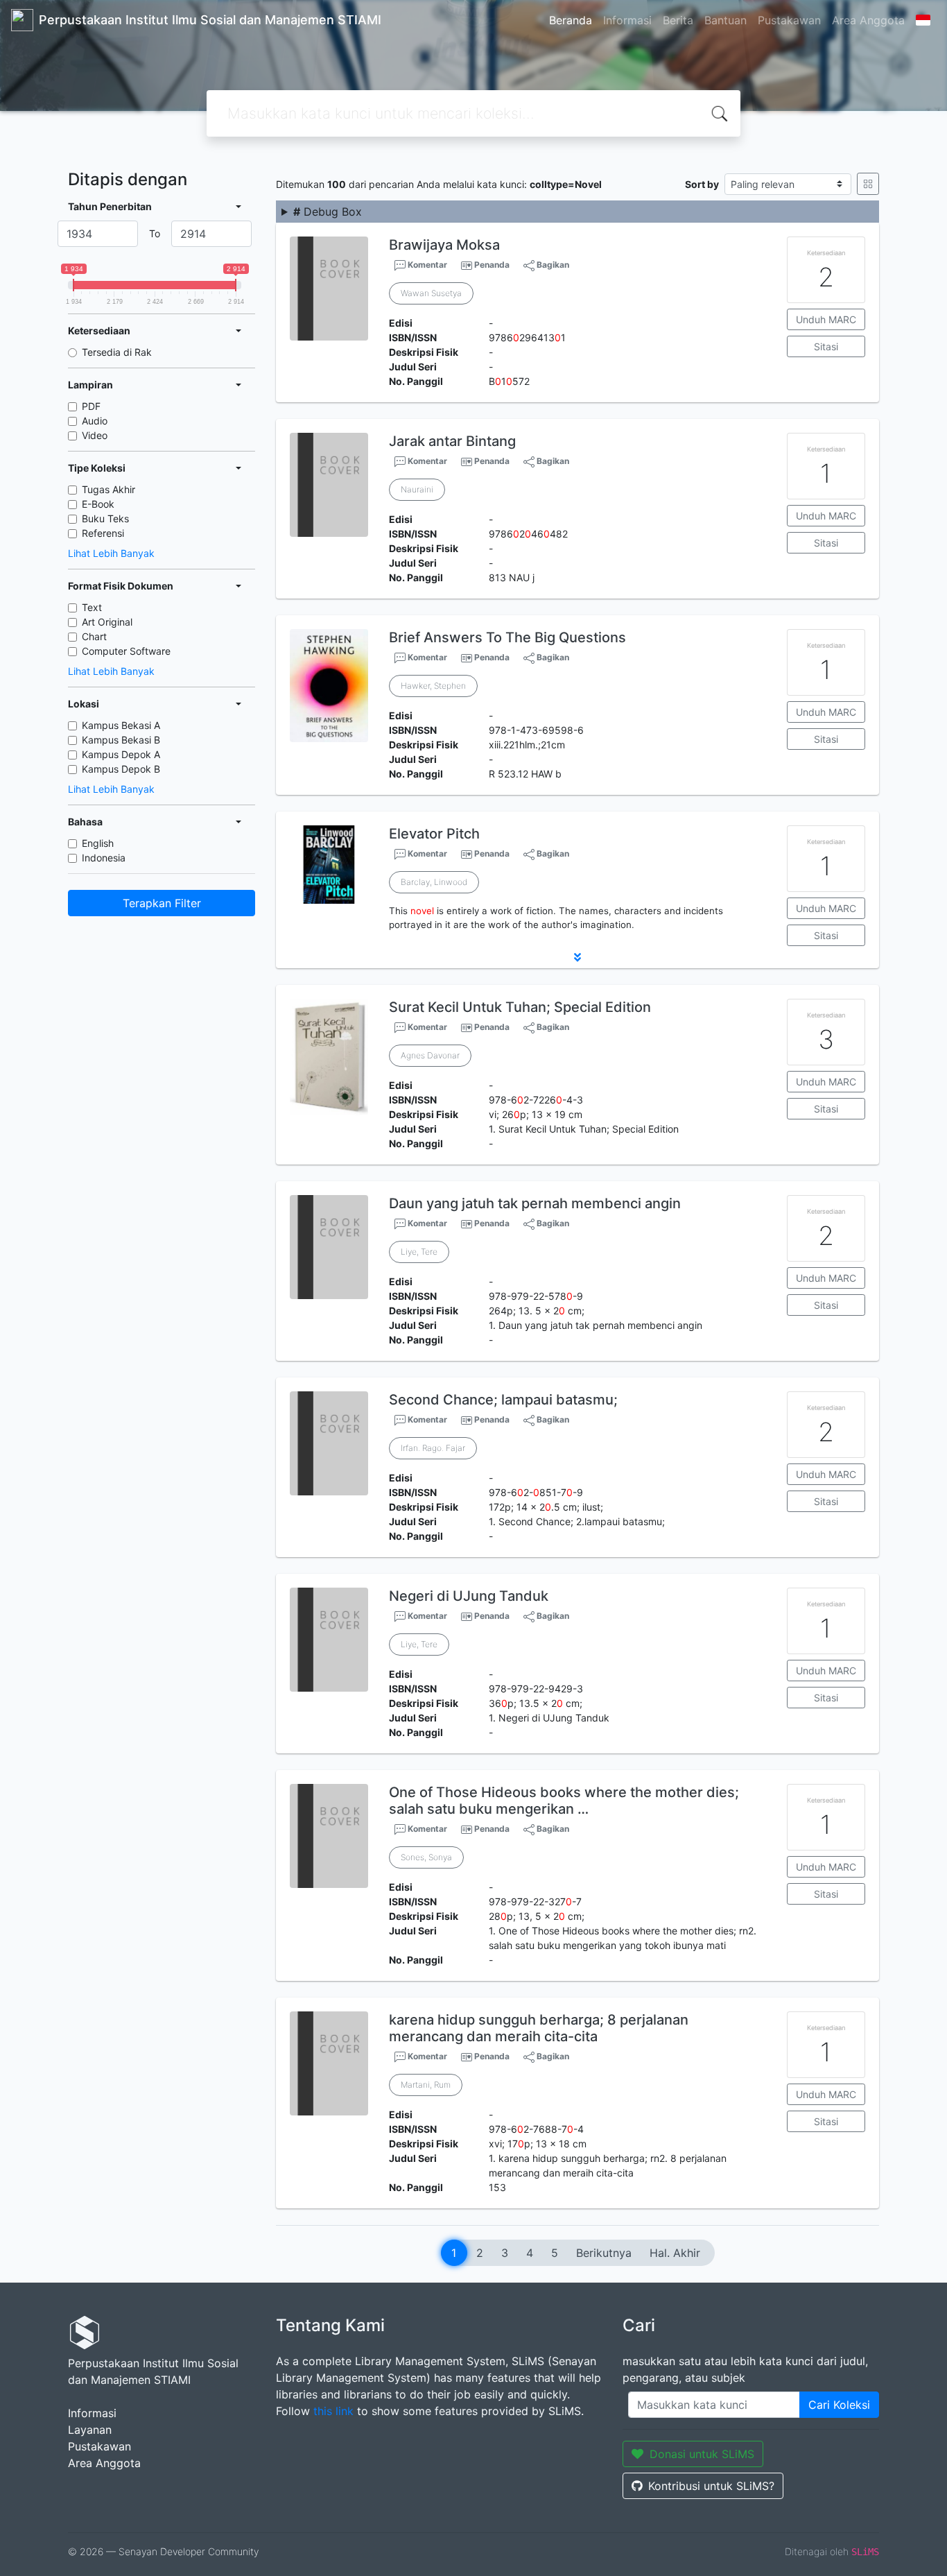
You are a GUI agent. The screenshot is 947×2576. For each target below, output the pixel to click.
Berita (678, 20)
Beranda (571, 20)
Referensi (103, 533)
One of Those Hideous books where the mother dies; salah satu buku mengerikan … (564, 1801)
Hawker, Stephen (433, 686)
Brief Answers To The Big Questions (507, 637)
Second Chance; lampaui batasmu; (503, 1400)
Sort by (702, 184)
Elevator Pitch (434, 834)
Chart (94, 636)
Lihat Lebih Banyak (111, 553)
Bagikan (552, 265)
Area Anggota (868, 20)
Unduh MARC (826, 319)
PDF (91, 406)
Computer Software (126, 651)
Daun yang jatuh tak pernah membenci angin (535, 1203)
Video (95, 435)
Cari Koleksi (839, 2405)
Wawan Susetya (431, 293)
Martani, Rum (426, 2085)
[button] (577, 957)
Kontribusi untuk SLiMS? (711, 2486)
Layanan (90, 2430)
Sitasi (826, 346)
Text (92, 607)
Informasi (627, 20)
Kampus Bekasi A (121, 725)
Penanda (492, 265)
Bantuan (726, 20)
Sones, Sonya (426, 1857)
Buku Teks (105, 518)
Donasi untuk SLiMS (702, 2454)
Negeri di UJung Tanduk (469, 1596)
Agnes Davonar (430, 1055)
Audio (95, 421)
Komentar (426, 265)
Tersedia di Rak (117, 352)
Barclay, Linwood (434, 882)
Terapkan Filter (162, 903)
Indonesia (104, 858)
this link (333, 2411)
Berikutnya (604, 2253)
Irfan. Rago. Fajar (433, 1448)
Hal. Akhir (675, 2253)
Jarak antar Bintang (452, 441)
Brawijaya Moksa (444, 245)
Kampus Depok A (121, 754)
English (98, 843)
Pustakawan (789, 20)
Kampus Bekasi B (121, 740)
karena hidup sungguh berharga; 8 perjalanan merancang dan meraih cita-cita (539, 2028)
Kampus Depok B (121, 769)
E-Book (98, 504)
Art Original (107, 622)
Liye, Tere (419, 1252)
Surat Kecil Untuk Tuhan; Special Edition (520, 1007)
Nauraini (417, 489)
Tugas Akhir (108, 489)
